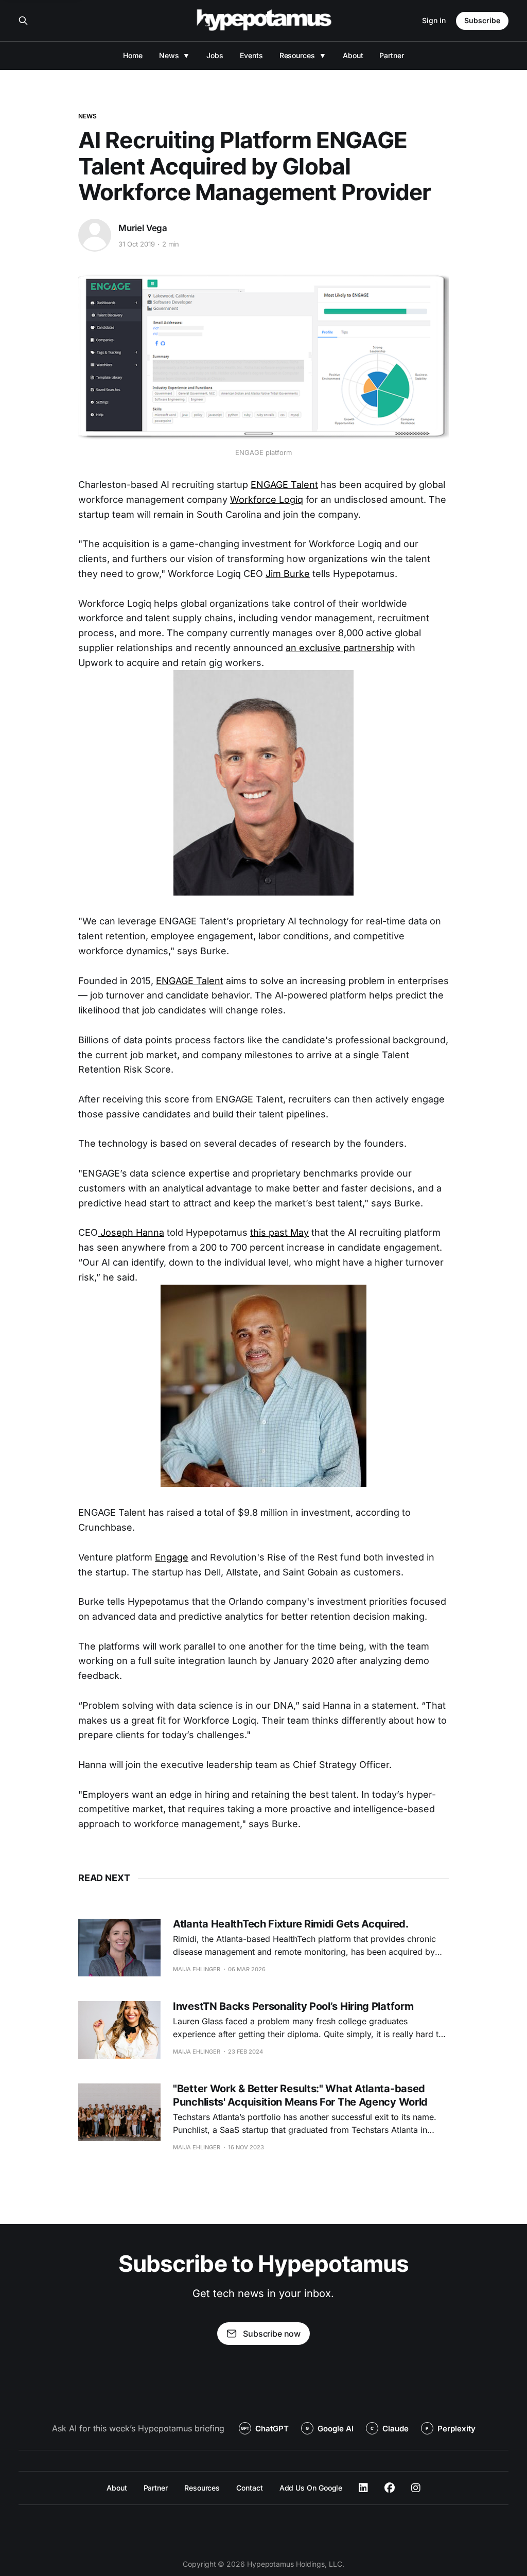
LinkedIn (363, 2488)
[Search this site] (23, 21)
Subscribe (482, 20)
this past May (279, 1232)
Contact (249, 2488)
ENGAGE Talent (284, 485)
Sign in (434, 20)
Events (251, 55)
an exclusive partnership (340, 648)
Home (133, 55)
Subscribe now (272, 2334)
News (169, 55)
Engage (172, 1557)
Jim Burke (288, 574)
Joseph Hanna (131, 1232)
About (353, 55)
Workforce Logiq (267, 500)
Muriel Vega (143, 228)
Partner (391, 55)
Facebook (390, 2488)
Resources (297, 55)
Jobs (215, 55)
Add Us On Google (311, 2488)
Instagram (416, 2488)
